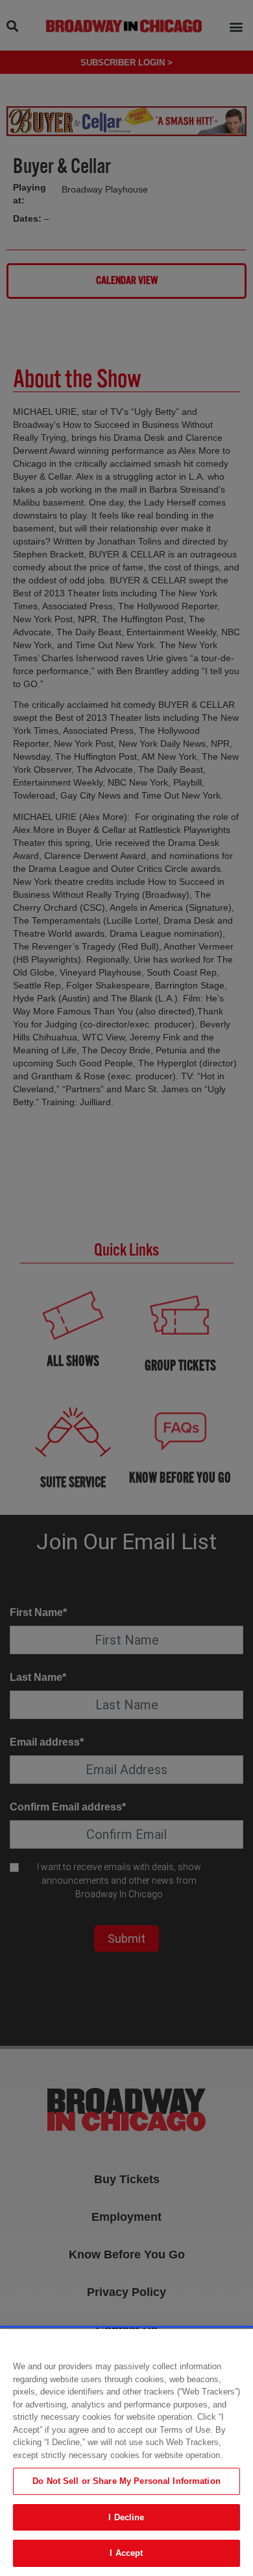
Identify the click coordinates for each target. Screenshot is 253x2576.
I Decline (126, 2517)
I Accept (126, 2553)
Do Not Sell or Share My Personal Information (126, 2481)
